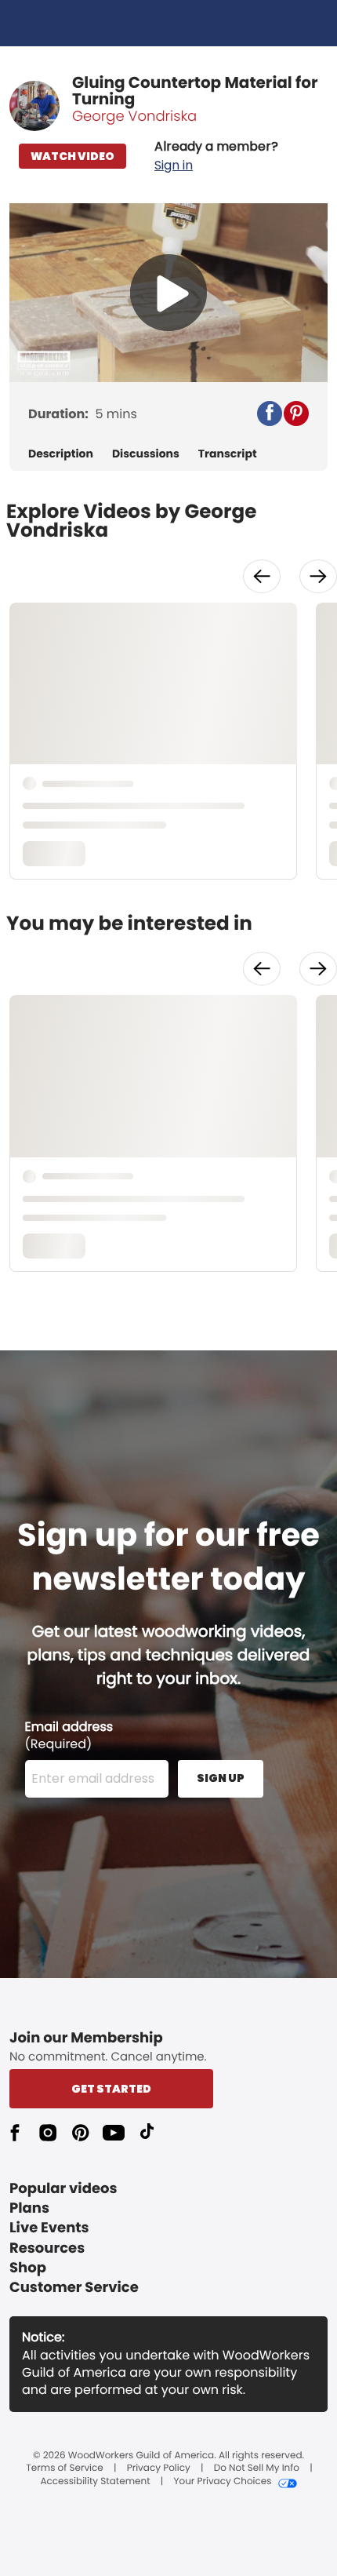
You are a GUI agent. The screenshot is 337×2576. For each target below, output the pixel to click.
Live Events (49, 2228)
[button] (216, 156)
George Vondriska (134, 117)
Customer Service (74, 2288)
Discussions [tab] (146, 454)
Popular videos (63, 2189)
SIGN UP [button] (221, 1778)
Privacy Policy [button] (159, 2469)
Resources (47, 2248)
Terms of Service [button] (64, 2469)
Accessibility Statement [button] (95, 2482)
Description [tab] (61, 454)
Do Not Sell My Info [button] (257, 2469)
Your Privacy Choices (222, 2482)
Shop (28, 2268)
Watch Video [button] (72, 156)
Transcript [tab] (228, 454)
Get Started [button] (111, 2089)
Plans (29, 2208)
